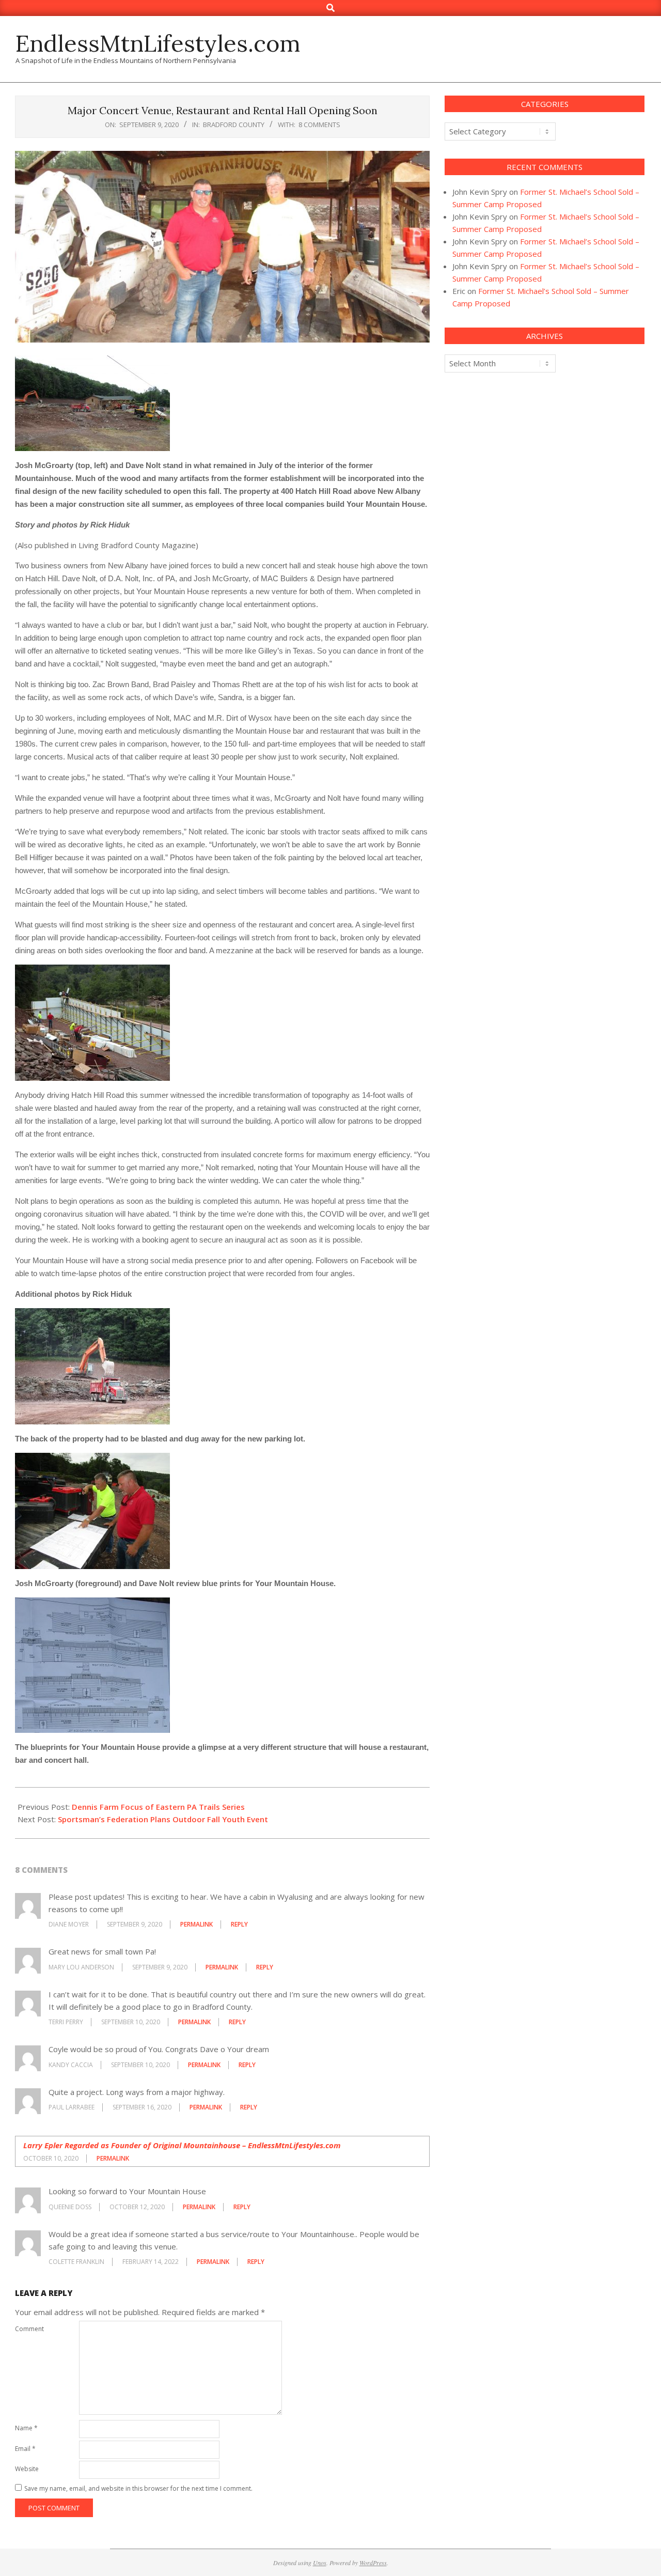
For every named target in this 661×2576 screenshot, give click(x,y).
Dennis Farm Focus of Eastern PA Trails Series (158, 1807)
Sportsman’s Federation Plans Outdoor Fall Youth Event (163, 1819)
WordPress (373, 2563)
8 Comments (319, 125)
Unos (320, 2563)
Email (25, 2449)
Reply (239, 1924)
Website (27, 2469)
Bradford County (234, 125)
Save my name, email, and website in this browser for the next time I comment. (138, 2488)
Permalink (196, 1924)
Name (26, 2428)
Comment (29, 2329)
